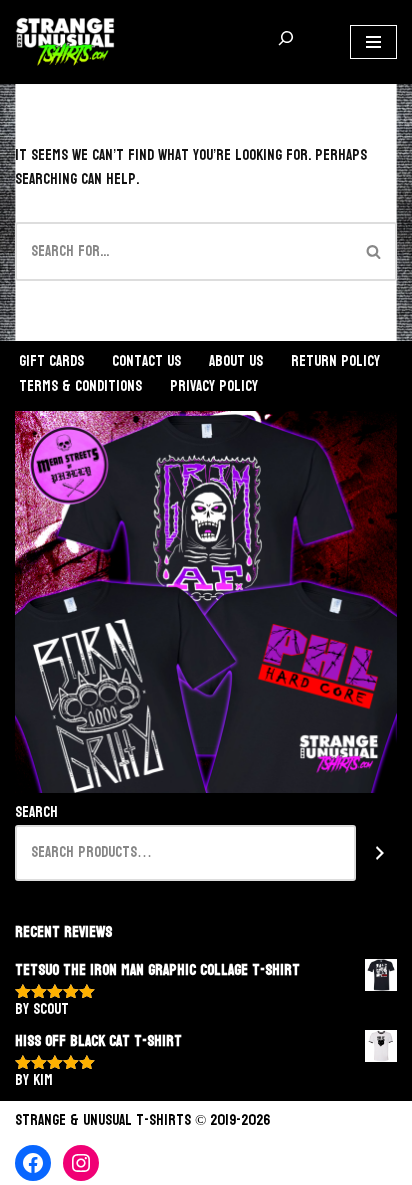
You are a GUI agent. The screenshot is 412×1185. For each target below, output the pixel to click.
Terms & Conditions (80, 386)
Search (36, 813)
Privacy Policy (214, 386)
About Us (236, 361)
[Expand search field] (286, 42)
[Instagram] (81, 1163)
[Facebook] (33, 1163)
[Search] (374, 251)
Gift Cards (51, 361)
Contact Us (146, 361)
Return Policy (335, 361)
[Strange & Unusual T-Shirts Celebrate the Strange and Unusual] (65, 42)
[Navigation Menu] (373, 42)
